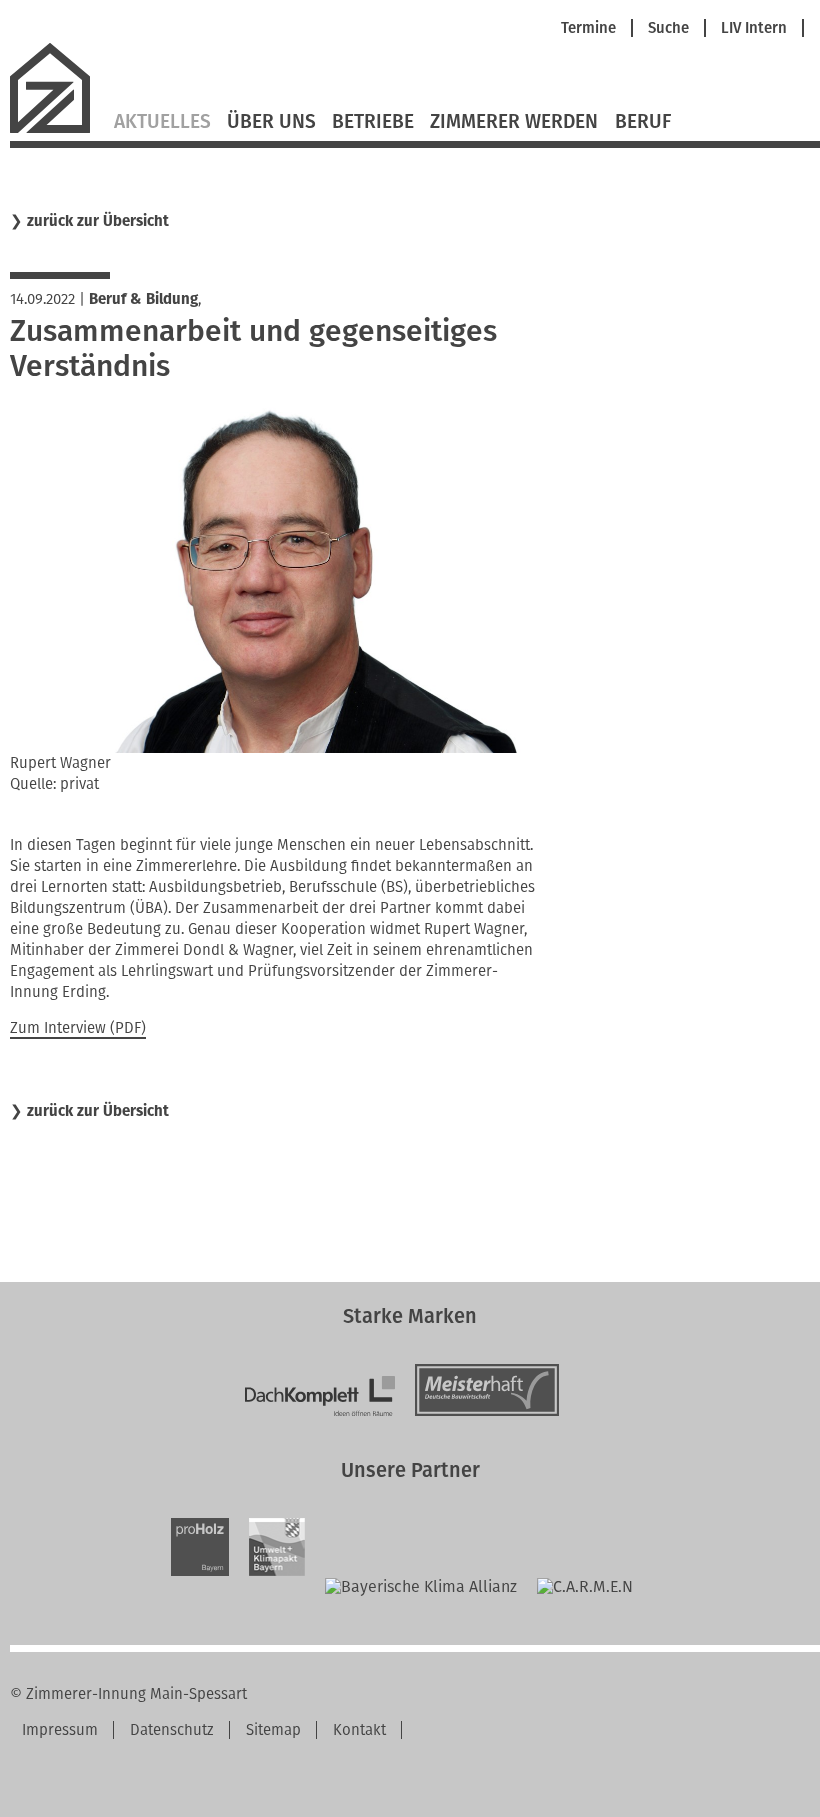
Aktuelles (162, 122)
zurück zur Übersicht (98, 221)
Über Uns (271, 122)
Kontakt (359, 1730)
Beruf (643, 122)
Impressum (60, 1730)
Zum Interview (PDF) (78, 1028)
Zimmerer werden (514, 122)
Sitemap (273, 1730)
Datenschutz (172, 1730)
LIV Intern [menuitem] (754, 28)
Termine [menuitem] (588, 28)
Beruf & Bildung (143, 299)
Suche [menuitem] (668, 28)
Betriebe (373, 122)
